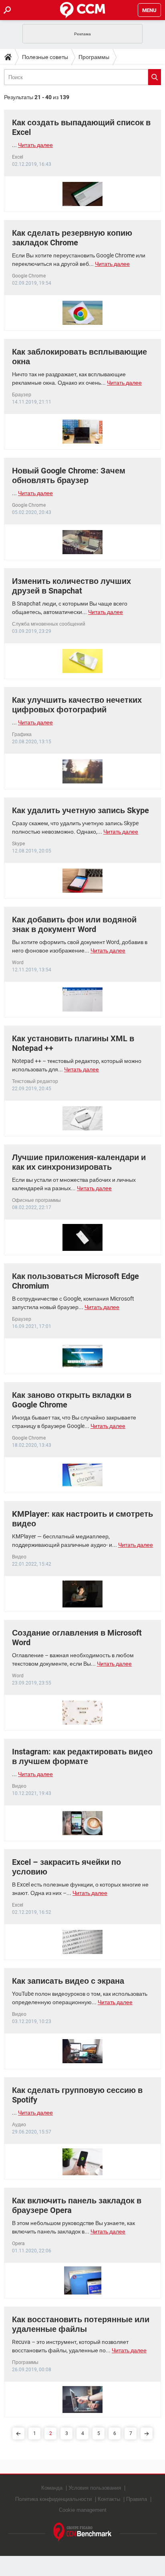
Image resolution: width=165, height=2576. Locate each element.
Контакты (109, 2499)
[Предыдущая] (18, 2433)
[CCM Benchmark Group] (82, 2532)
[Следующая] (147, 2433)
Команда (52, 2488)
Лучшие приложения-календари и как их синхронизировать (79, 1162)
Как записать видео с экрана (68, 1981)
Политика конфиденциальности (53, 2499)
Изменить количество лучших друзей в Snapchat (71, 586)
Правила (137, 2499)
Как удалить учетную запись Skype (80, 810)
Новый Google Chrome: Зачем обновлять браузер (69, 475)
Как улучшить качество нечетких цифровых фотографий (77, 705)
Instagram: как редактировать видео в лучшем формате (82, 1756)
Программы (94, 57)
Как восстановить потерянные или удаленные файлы (81, 2324)
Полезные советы (45, 57)
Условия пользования (95, 2488)
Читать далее (35, 145)
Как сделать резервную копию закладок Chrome (72, 238)
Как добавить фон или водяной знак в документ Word (74, 924)
